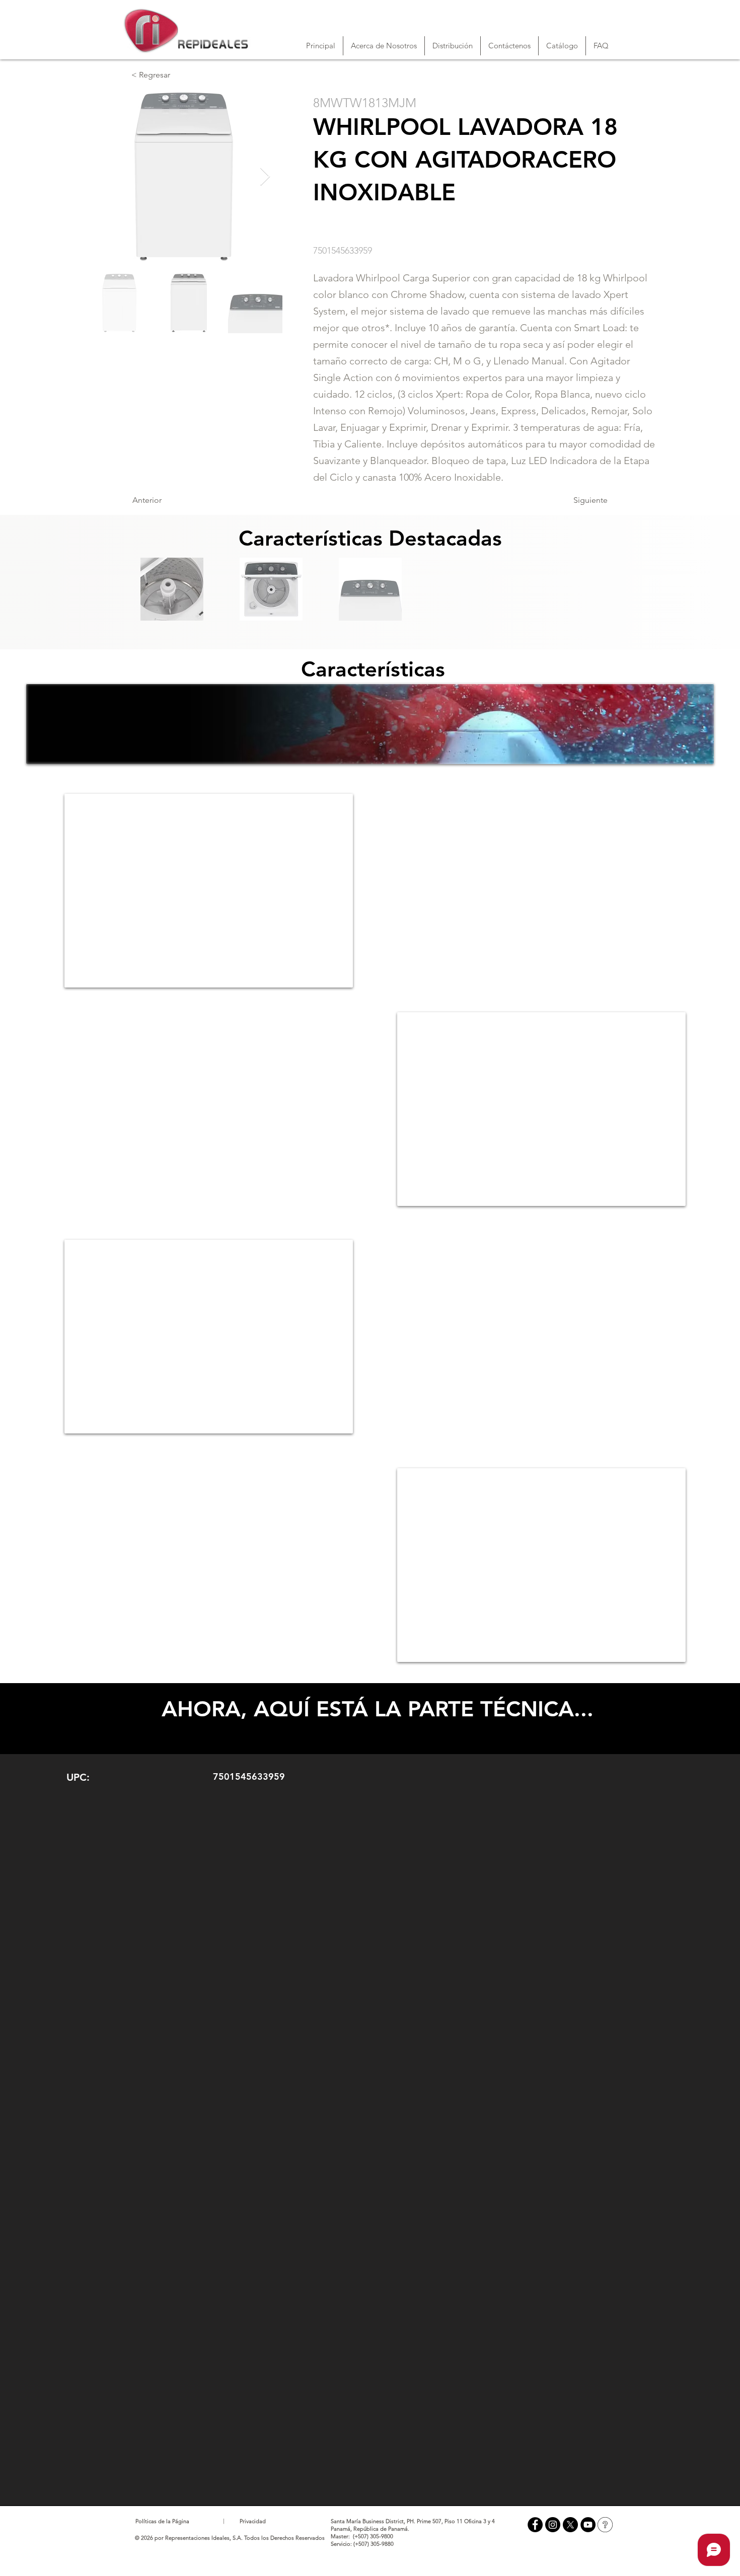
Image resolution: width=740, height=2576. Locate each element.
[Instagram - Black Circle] (553, 2525)
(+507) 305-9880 (374, 2544)
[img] (172, 589)
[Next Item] (265, 177)
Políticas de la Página (162, 2521)
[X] (570, 2525)
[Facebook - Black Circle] (535, 2525)
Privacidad (253, 2521)
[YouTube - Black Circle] (588, 2525)
